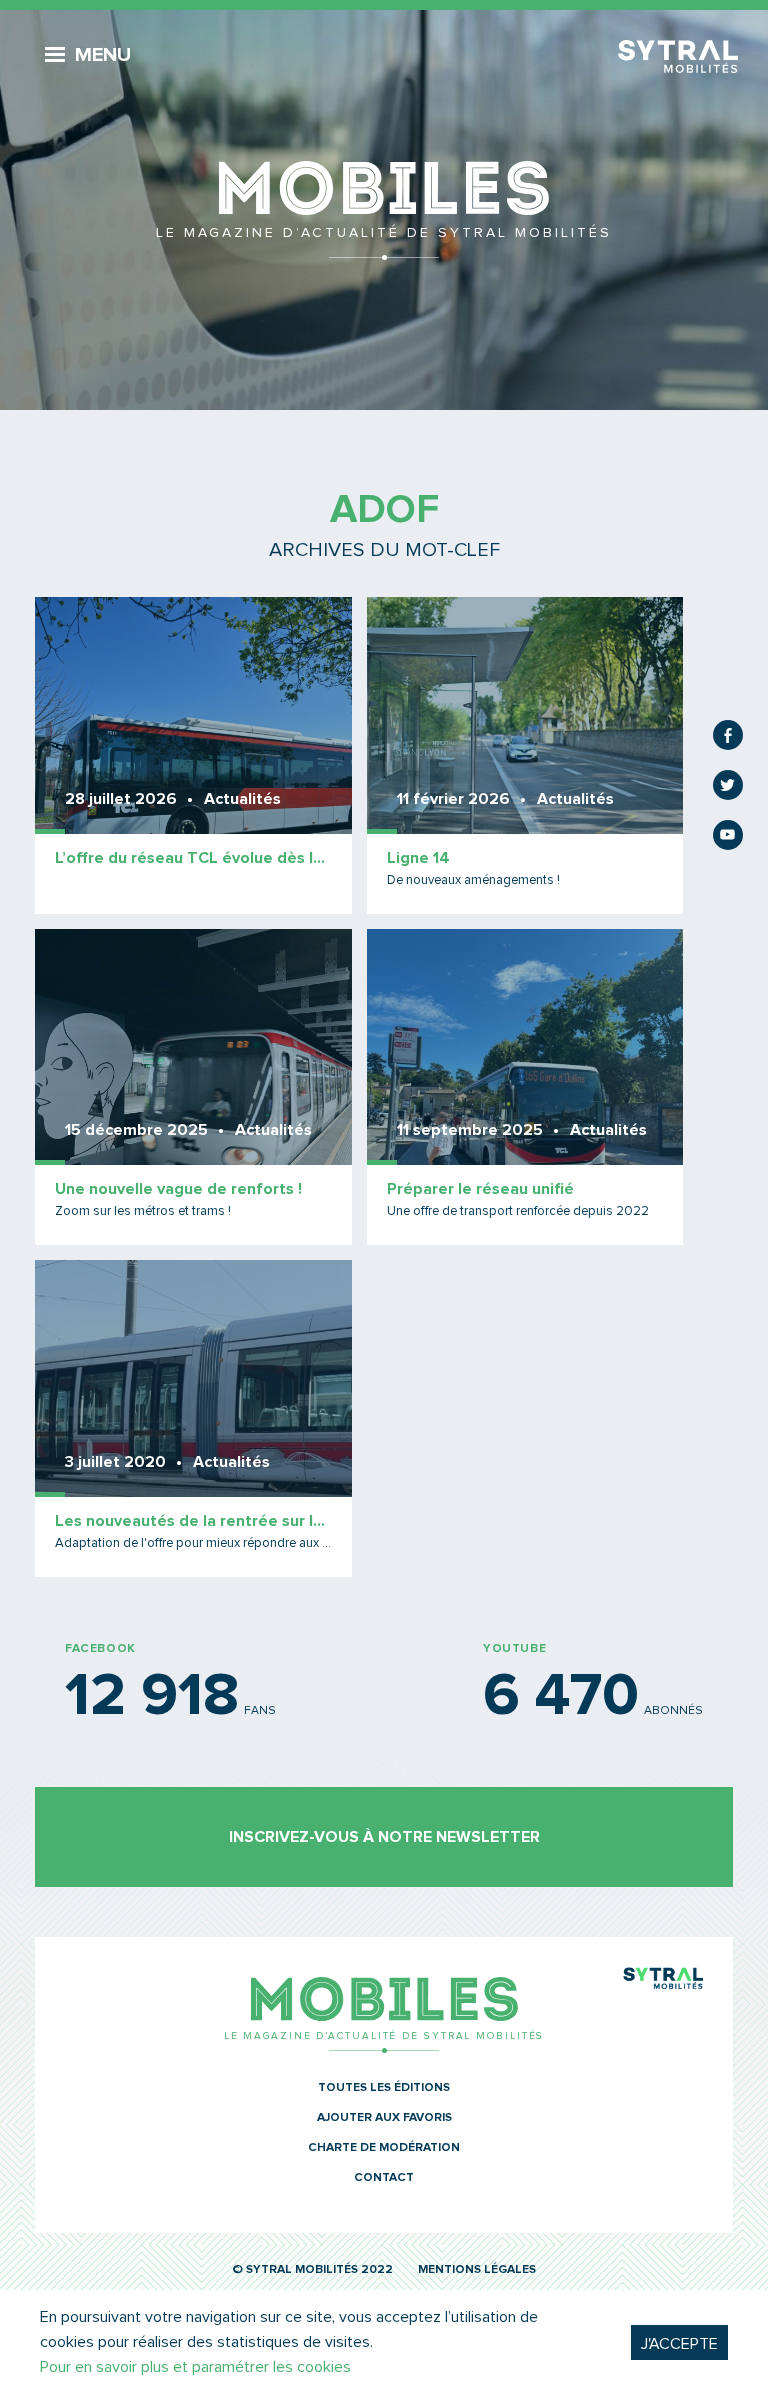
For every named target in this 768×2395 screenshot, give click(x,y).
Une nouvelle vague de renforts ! (178, 1189)
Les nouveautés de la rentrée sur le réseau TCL (193, 1521)
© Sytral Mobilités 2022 (312, 2270)
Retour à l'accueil (384, 210)
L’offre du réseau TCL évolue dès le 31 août (193, 858)
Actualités (242, 799)
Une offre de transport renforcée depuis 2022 (518, 1211)
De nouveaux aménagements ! (473, 880)
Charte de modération (384, 2148)
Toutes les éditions (384, 2088)
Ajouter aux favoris (384, 2118)
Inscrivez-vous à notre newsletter (384, 1837)
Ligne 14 (418, 858)
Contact (384, 2178)
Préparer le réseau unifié (480, 1189)
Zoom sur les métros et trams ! (143, 1211)
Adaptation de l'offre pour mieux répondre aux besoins (193, 1543)
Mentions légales (477, 2270)
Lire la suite (193, 755)
